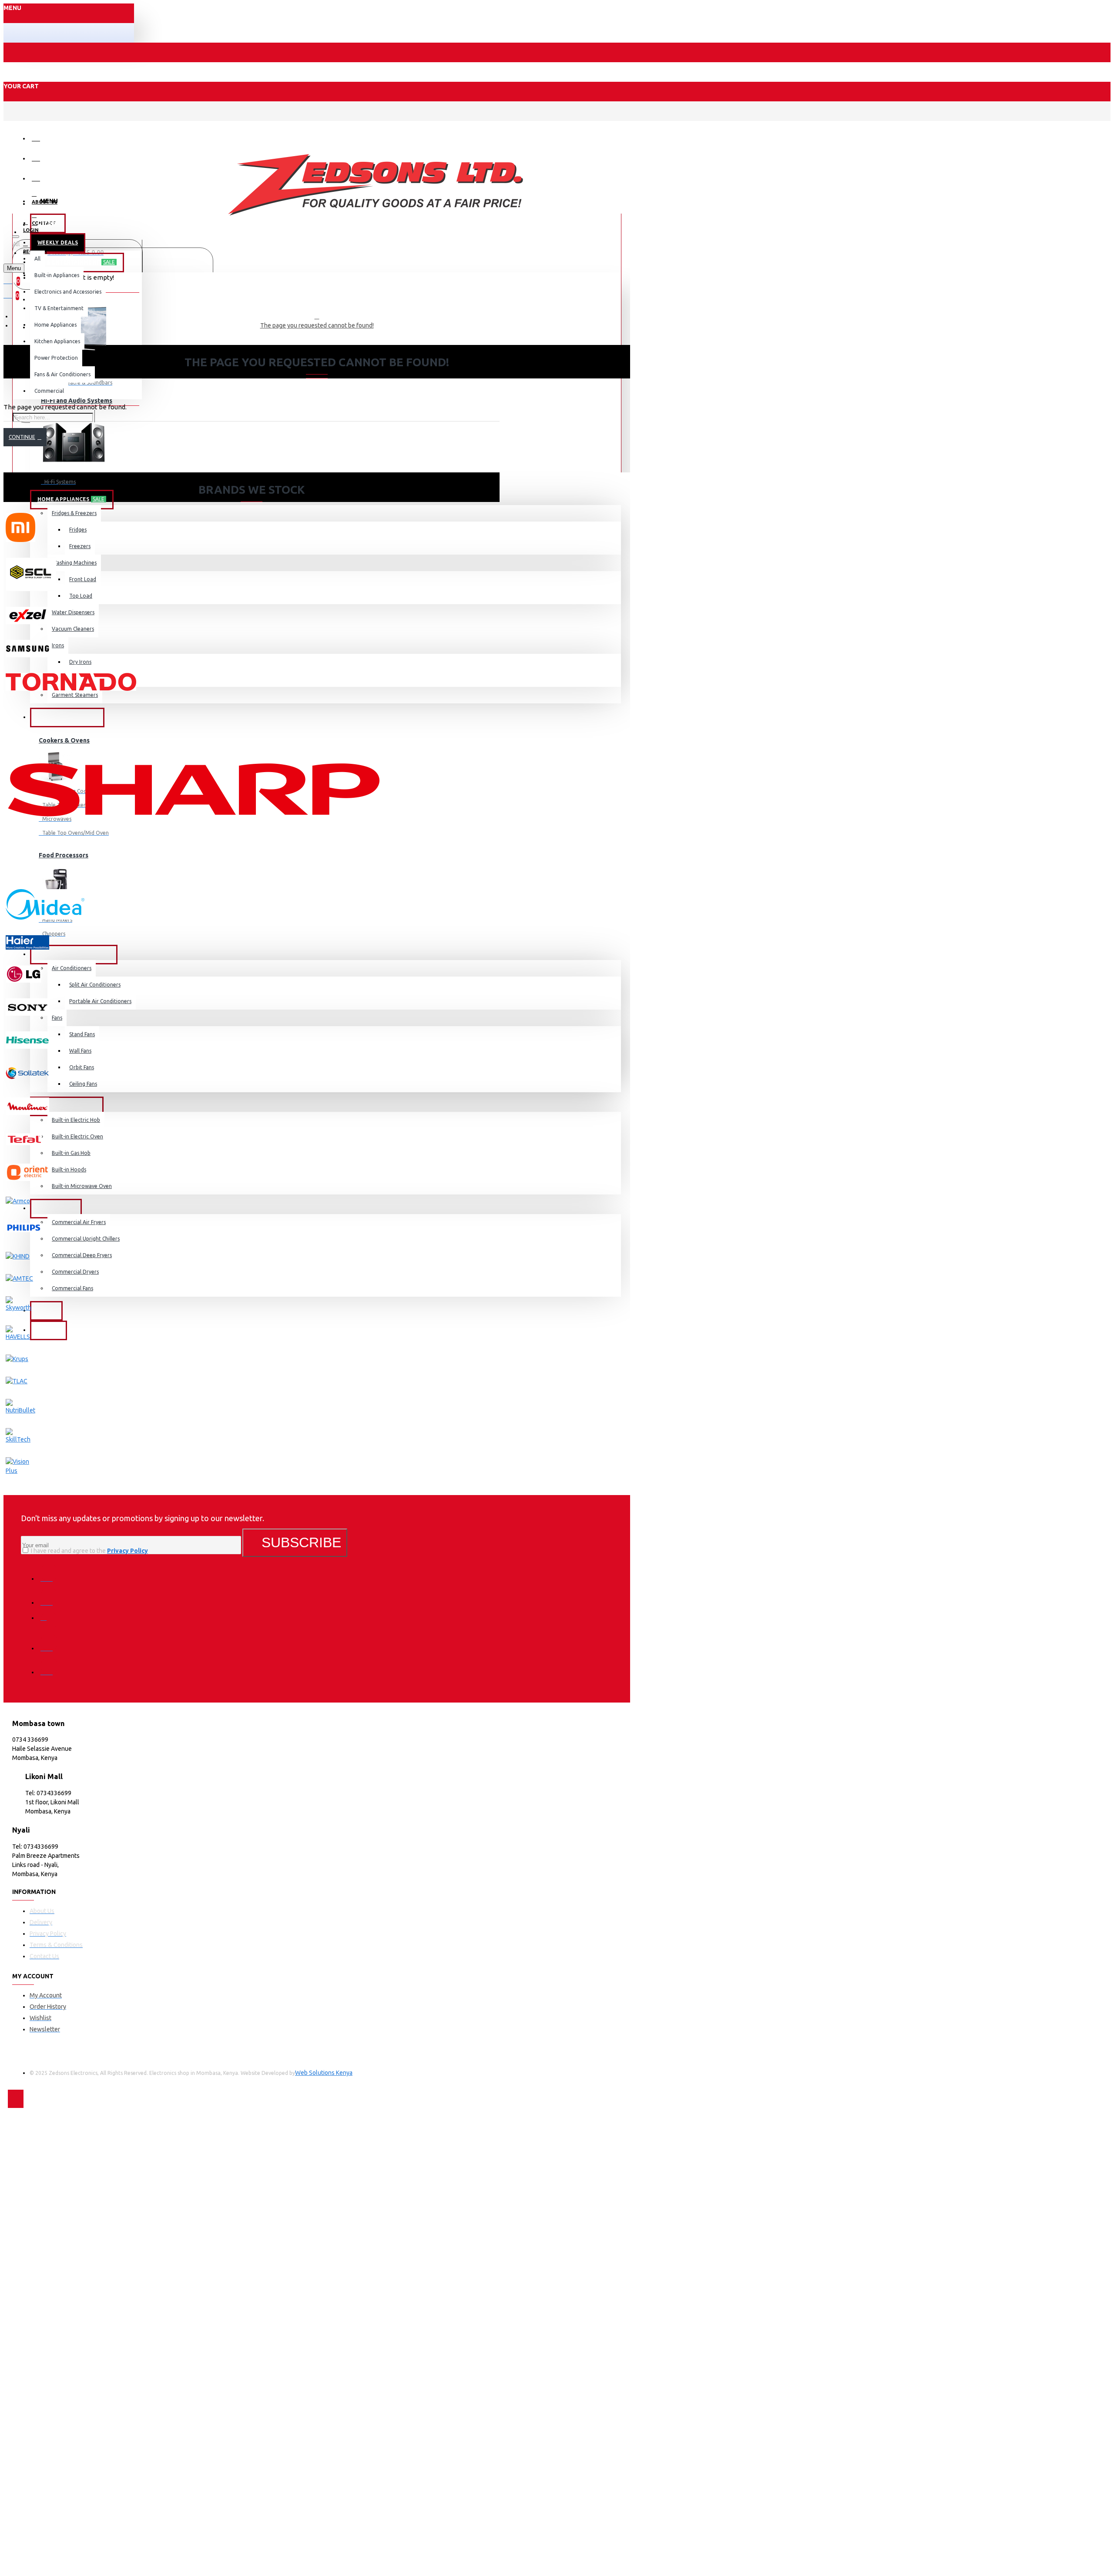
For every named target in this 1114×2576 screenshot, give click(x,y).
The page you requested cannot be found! (317, 325)
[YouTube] (49, 1666)
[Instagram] (49, 1620)
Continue (22, 437)
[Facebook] (49, 1572)
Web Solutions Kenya (324, 2073)
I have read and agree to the (89, 1551)
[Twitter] (49, 1596)
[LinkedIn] (49, 1642)
